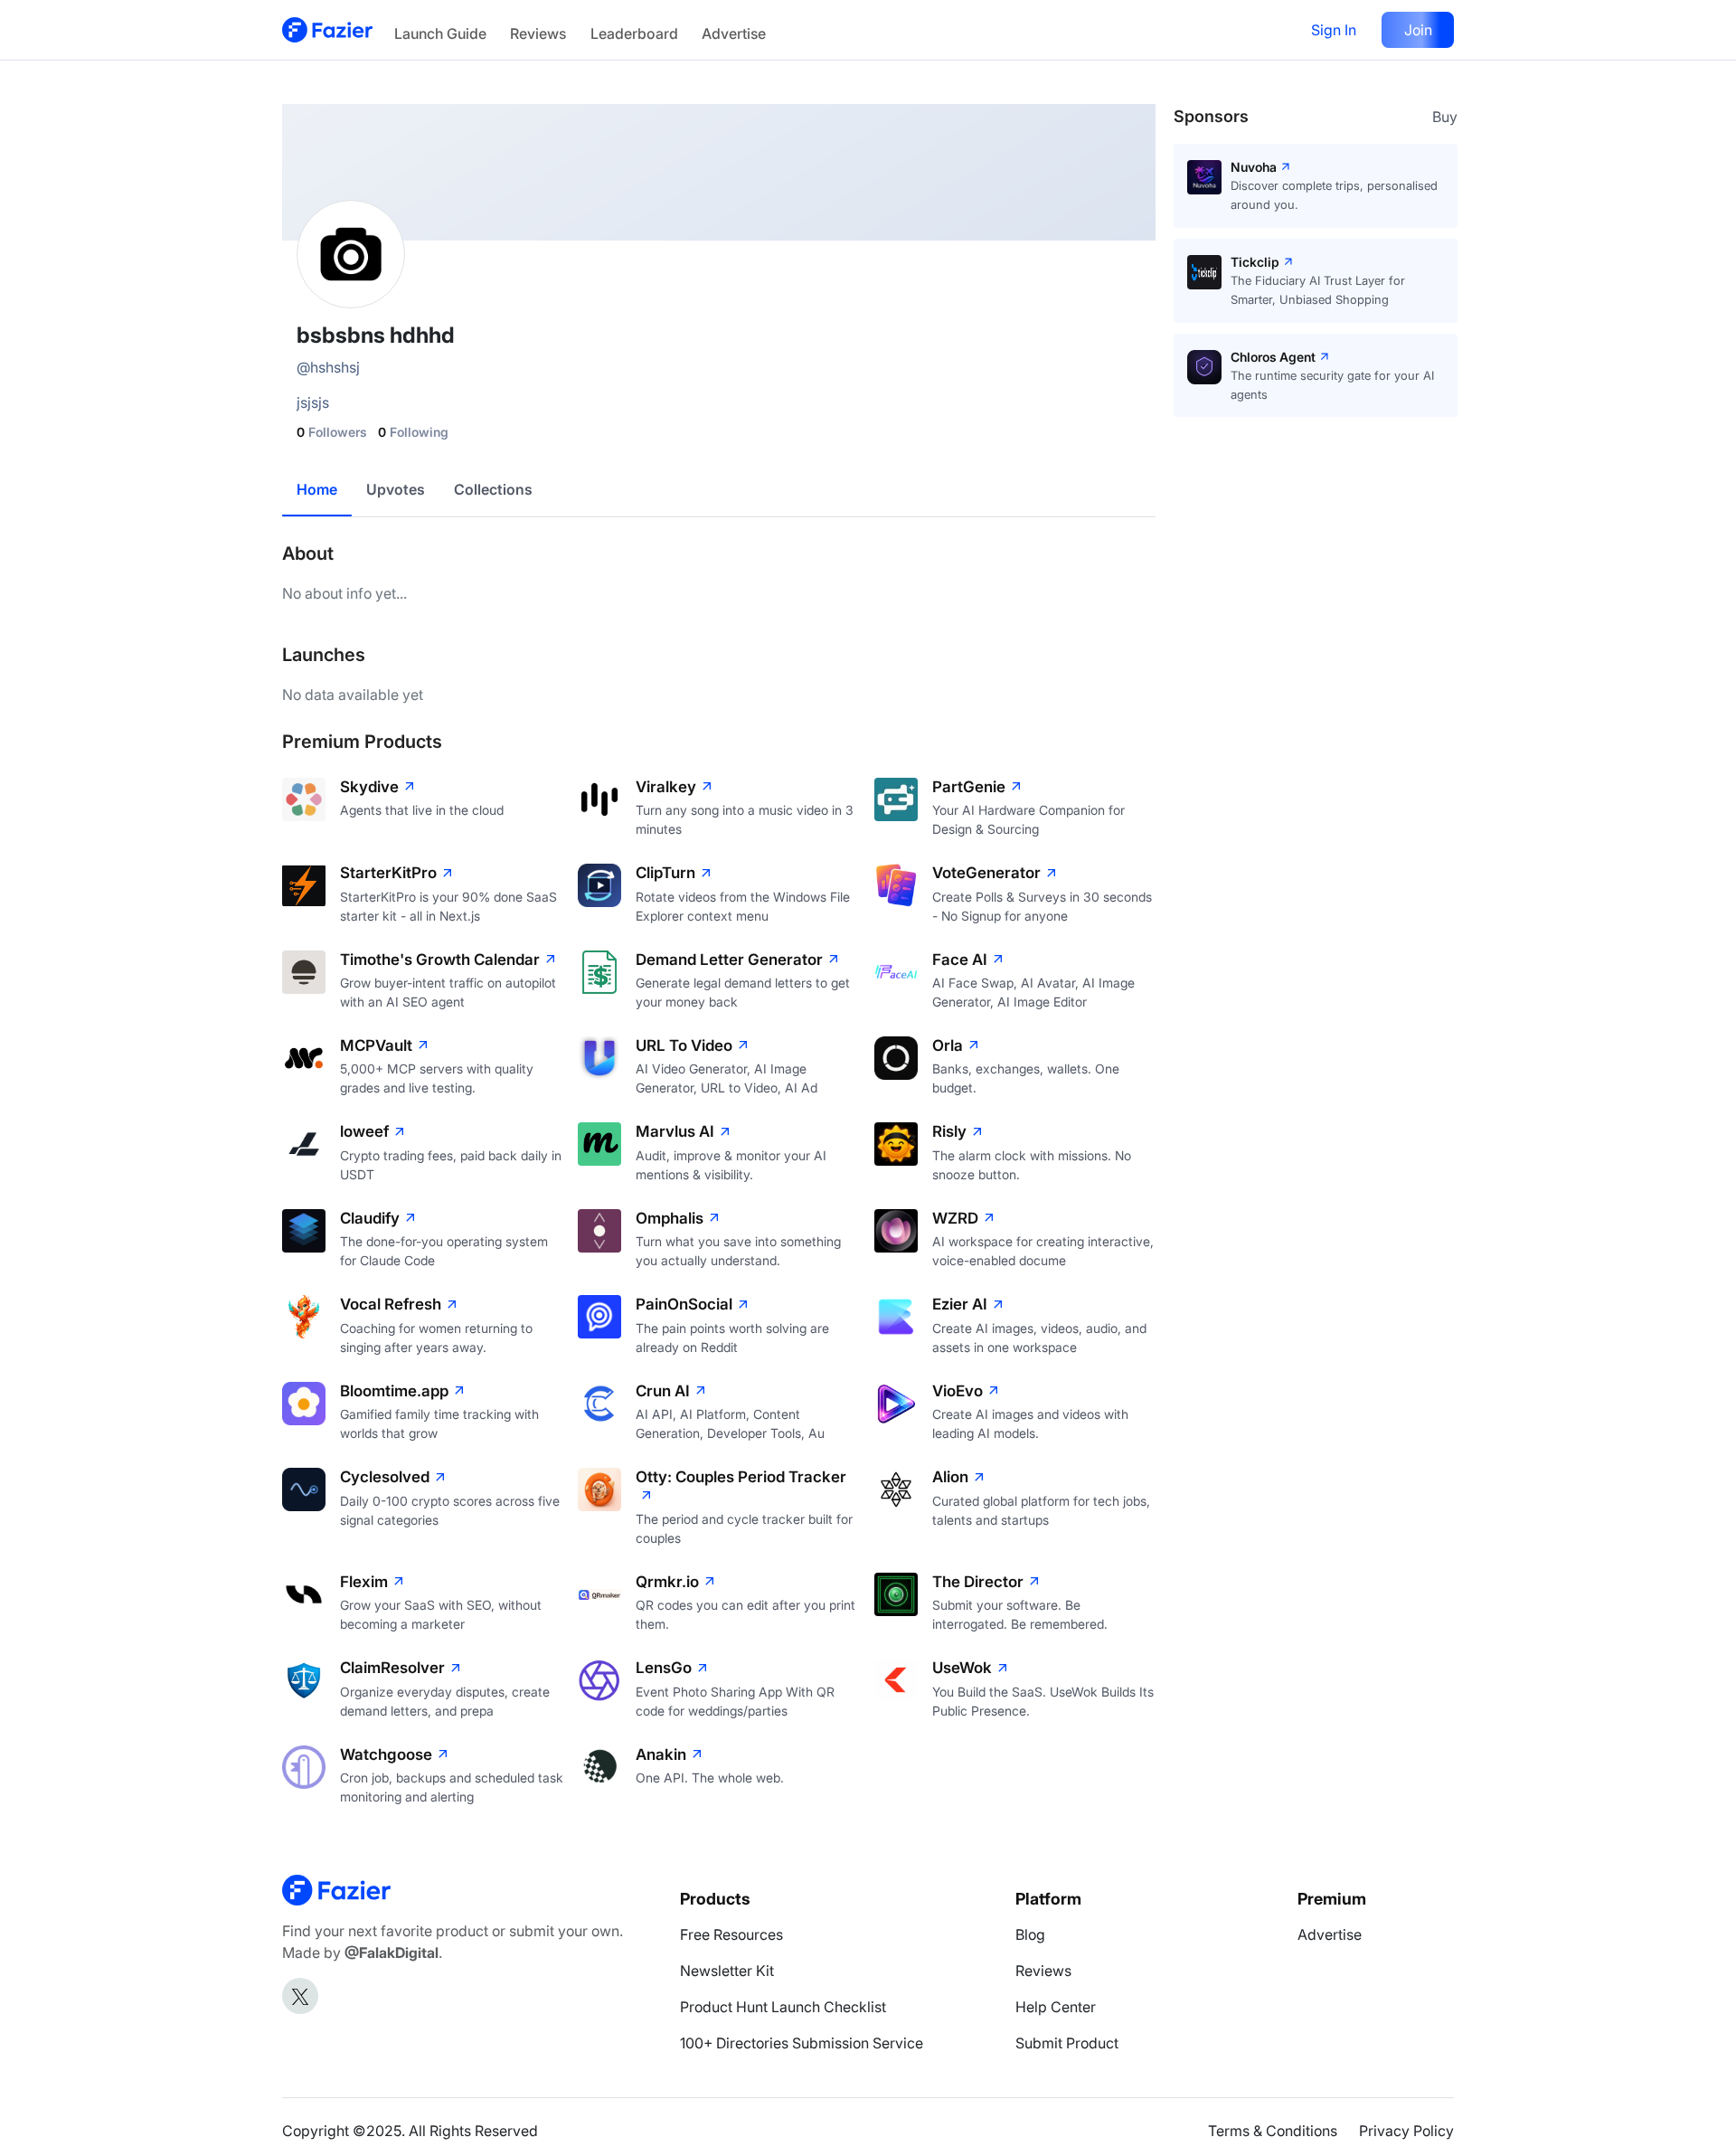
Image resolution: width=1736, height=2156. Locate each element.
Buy (1445, 117)
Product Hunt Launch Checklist (783, 2007)
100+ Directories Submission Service (802, 2043)
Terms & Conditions (1273, 2131)
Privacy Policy (1406, 2131)
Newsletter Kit (727, 1971)
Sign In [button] (1334, 30)
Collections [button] (493, 489)
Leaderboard (634, 33)
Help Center (1056, 2007)
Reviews (538, 33)
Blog (1030, 1934)
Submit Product (1067, 2043)
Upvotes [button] (396, 489)
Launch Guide (440, 33)
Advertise (734, 33)
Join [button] (1418, 30)
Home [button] (317, 489)
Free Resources (731, 1934)
